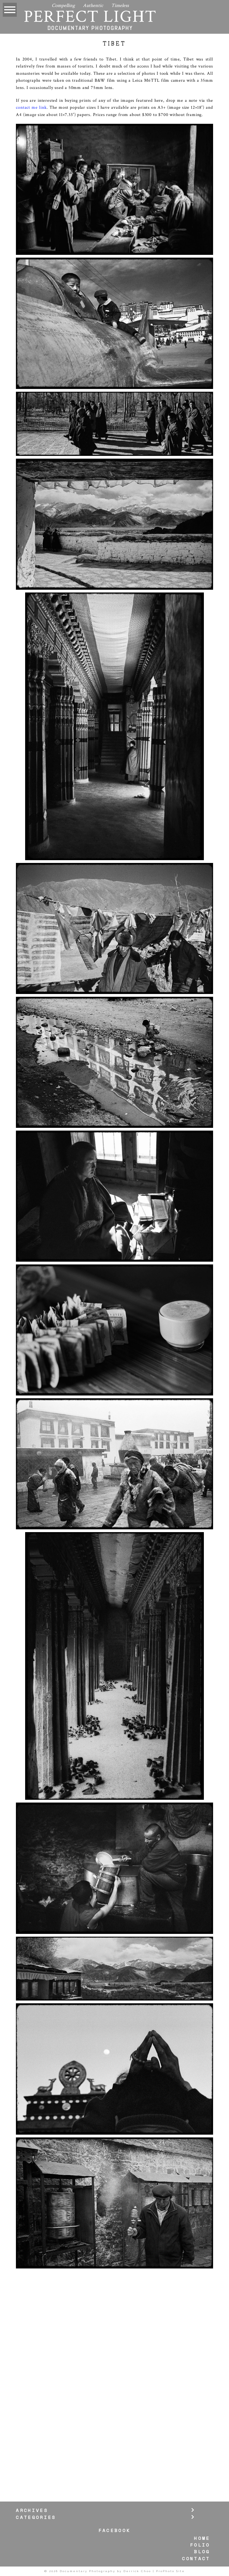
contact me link (31, 107)
